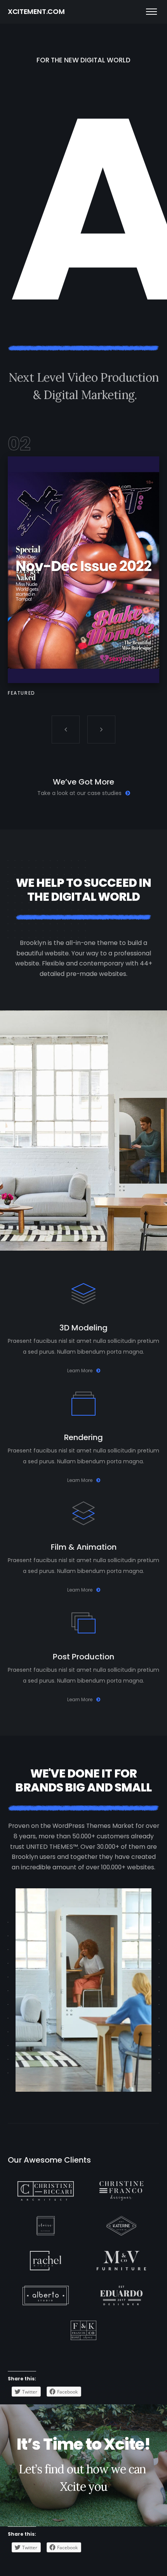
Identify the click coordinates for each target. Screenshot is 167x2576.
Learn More (80, 1371)
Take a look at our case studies (79, 793)
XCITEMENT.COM (36, 11)
